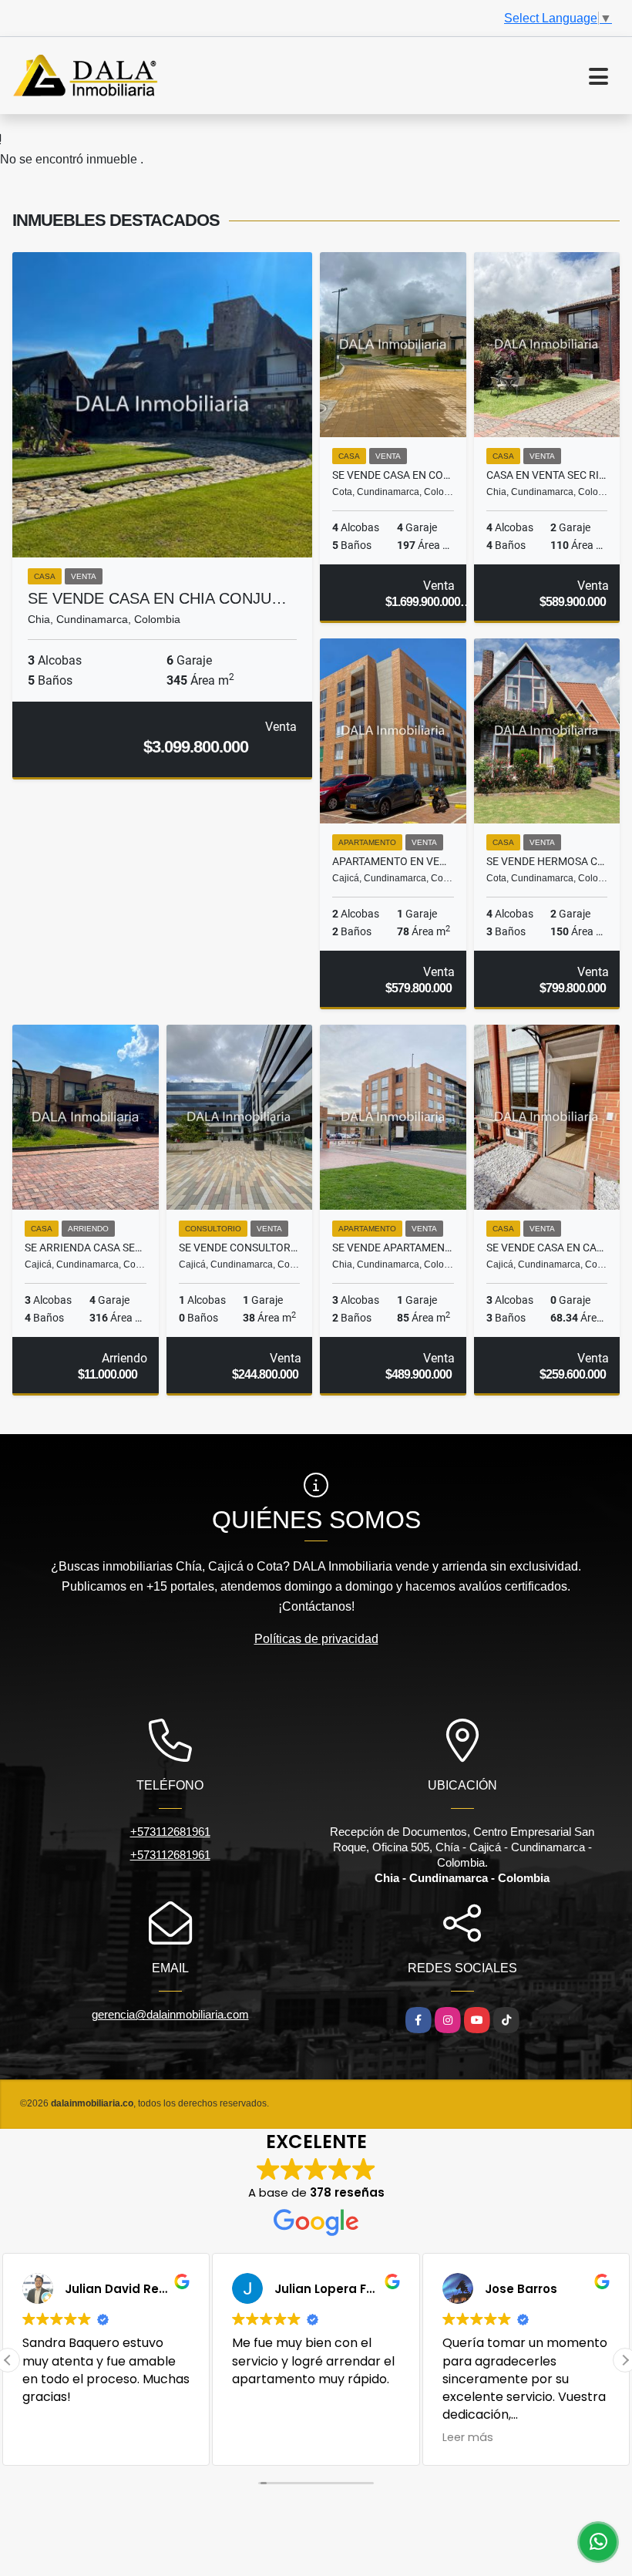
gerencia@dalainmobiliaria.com (170, 2014)
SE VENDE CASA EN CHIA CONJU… (157, 598)
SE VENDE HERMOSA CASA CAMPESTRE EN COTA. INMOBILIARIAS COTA (547, 861)
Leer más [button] (281, 2437)
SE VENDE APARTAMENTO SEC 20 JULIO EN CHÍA (393, 1248)
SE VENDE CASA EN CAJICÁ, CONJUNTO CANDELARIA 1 (547, 1248)
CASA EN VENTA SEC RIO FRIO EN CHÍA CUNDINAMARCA (547, 475)
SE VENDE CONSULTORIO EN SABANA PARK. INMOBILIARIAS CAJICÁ (240, 1248)
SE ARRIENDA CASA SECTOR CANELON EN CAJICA (86, 1248)
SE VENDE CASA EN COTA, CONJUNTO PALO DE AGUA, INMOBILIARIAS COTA (393, 475)
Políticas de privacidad (316, 1639)
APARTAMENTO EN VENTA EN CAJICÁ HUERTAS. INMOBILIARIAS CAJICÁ (393, 861)
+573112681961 (170, 1832)
